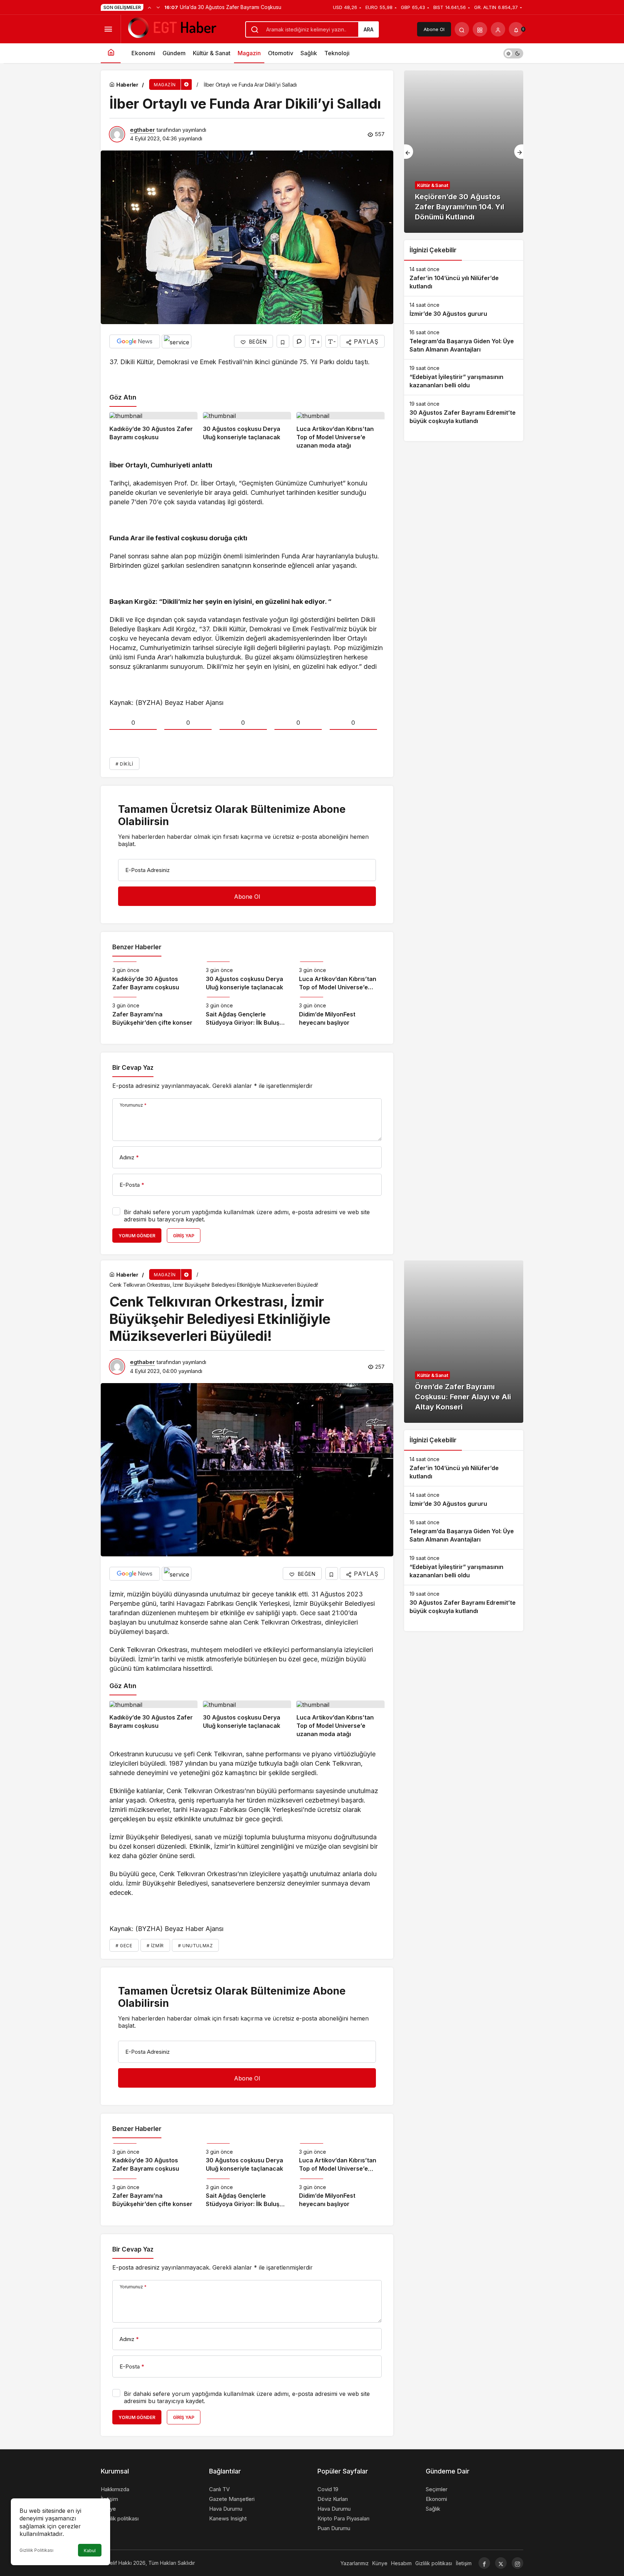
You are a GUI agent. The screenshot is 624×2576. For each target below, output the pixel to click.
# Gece (124, 1946)
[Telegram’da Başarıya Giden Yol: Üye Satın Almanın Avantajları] (464, 341)
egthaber (142, 130)
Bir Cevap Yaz (133, 1068)
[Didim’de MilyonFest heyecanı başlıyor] (340, 1012)
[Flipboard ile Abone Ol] (177, 341)
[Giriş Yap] (498, 29)
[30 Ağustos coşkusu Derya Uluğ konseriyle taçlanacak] (247, 431)
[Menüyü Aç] (108, 29)
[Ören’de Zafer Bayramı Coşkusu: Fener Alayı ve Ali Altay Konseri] (464, 1342)
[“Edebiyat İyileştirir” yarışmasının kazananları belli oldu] (464, 377)
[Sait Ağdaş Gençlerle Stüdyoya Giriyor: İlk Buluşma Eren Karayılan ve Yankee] (247, 1012)
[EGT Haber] (172, 29)
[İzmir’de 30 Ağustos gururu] (464, 310)
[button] (480, 29)
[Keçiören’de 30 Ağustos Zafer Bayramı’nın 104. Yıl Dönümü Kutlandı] (464, 152)
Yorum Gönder (137, 1236)
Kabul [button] (90, 2551)
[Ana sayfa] (111, 53)
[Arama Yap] (462, 29)
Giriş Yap (184, 1236)
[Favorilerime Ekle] (283, 341)
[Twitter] (501, 2563)
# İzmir (155, 1946)
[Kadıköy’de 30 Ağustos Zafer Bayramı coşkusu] (153, 431)
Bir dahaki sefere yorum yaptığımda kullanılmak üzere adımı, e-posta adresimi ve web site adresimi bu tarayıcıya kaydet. (247, 1216)
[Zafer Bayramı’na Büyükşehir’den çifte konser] (154, 1012)
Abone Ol (434, 29)
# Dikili (124, 764)
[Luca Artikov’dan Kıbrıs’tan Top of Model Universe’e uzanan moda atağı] (341, 431)
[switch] (513, 53)
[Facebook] (484, 2563)
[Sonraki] (158, 7)
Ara (369, 29)
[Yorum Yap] (299, 341)
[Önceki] (149, 7)
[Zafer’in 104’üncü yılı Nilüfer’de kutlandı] (464, 278)
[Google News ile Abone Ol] (135, 341)
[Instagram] (517, 2563)
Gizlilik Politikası (36, 2550)
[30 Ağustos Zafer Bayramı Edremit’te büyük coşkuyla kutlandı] (464, 413)
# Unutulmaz (196, 1946)
